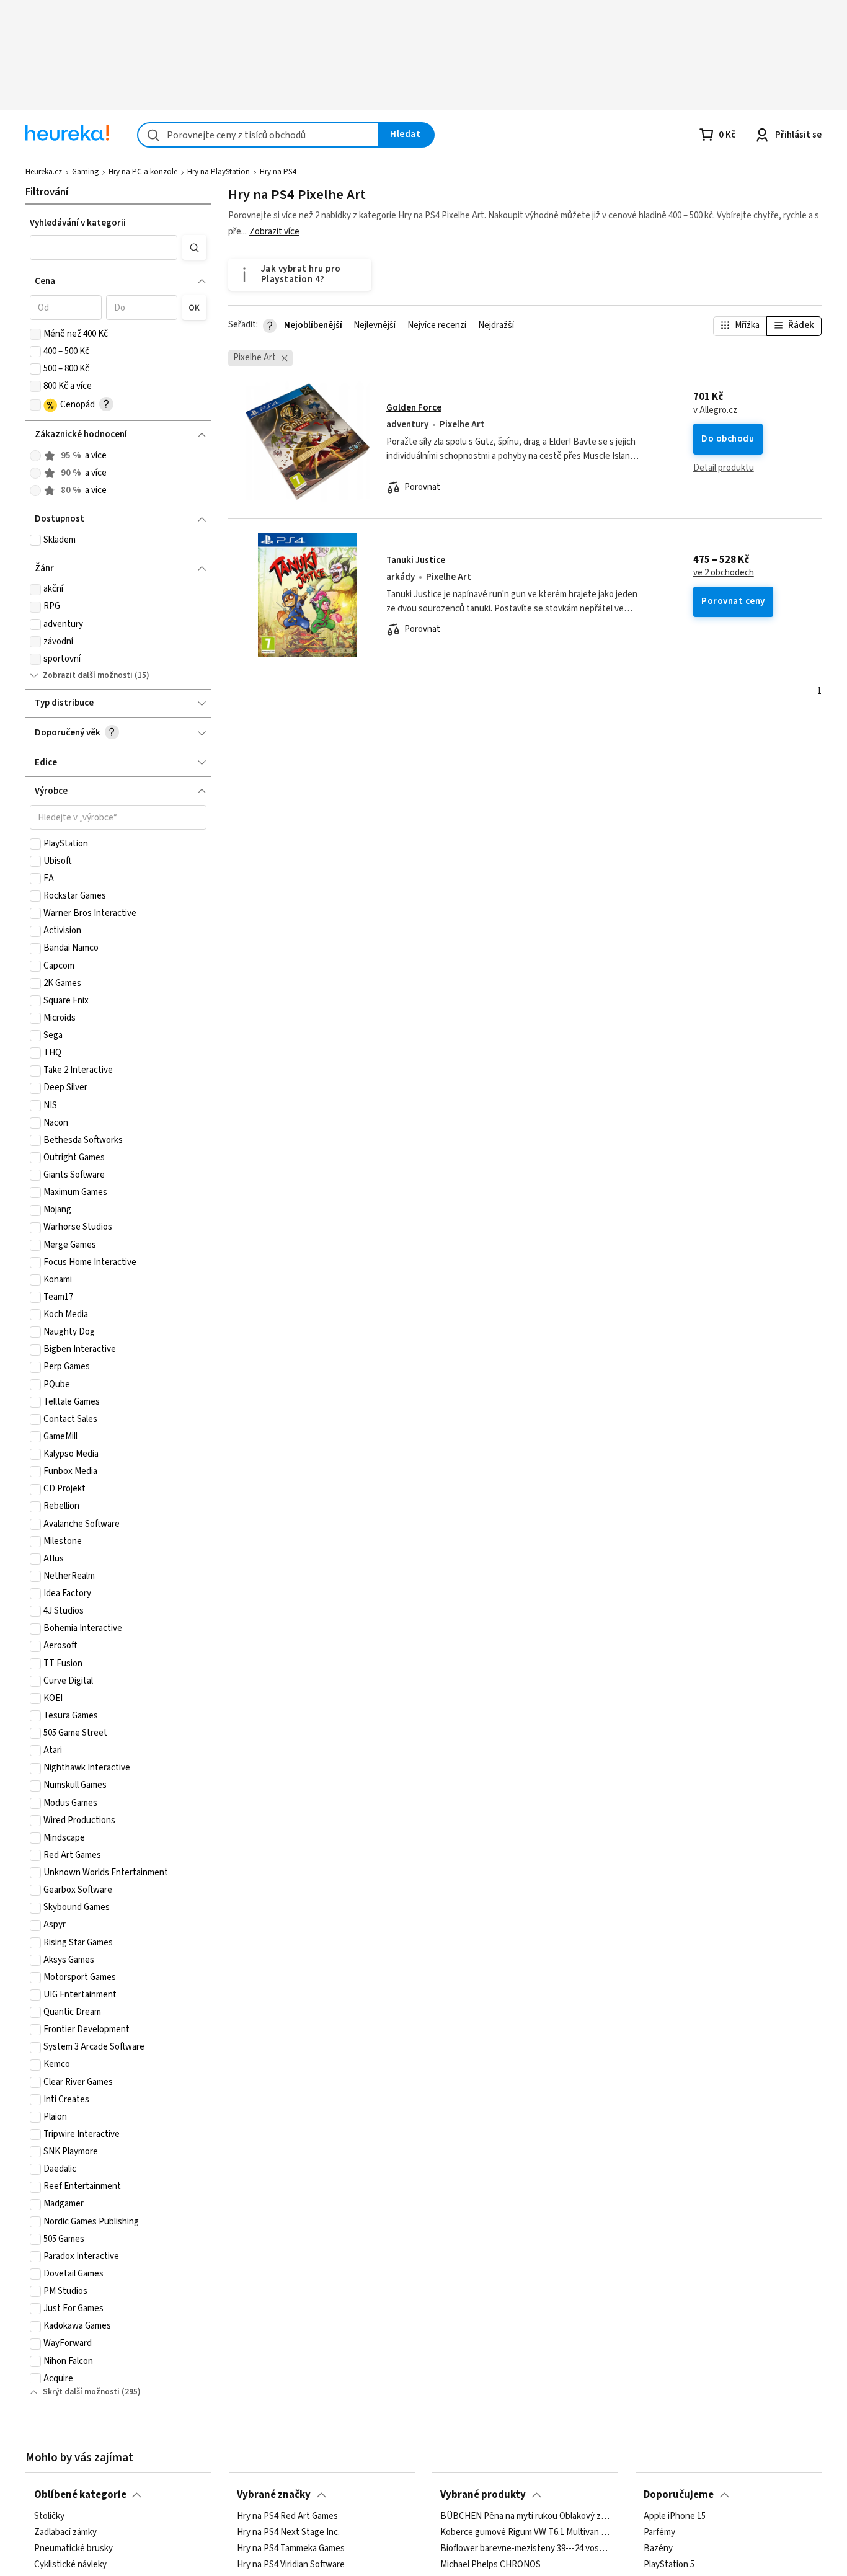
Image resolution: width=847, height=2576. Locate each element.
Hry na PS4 (278, 172)
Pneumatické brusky (73, 2549)
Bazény (658, 2549)
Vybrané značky (274, 2495)
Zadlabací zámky (65, 2533)
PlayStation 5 (669, 2565)
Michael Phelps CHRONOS (490, 2565)
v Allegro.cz (715, 411)
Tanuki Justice (416, 560)
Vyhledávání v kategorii (78, 223)
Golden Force (414, 408)
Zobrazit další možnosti (88, 675)
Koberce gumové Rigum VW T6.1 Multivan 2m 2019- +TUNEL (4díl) (525, 2533)
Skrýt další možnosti (81, 2392)
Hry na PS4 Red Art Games (287, 2516)
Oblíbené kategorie (80, 2495)
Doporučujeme (679, 2495)
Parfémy (659, 2533)
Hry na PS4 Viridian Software (291, 2565)
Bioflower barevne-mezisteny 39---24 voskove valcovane (525, 2549)
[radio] (35, 456)
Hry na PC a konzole (143, 172)
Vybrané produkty (483, 2495)
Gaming (85, 172)
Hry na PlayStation (219, 172)
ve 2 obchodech (724, 573)
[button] (104, 247)
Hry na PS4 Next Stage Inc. (288, 2533)
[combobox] (258, 135)
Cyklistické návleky (70, 2565)
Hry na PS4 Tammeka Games (291, 2549)
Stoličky (49, 2516)
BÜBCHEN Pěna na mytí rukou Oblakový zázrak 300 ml (525, 2516)
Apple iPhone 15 (675, 2516)
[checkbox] (35, 334)
